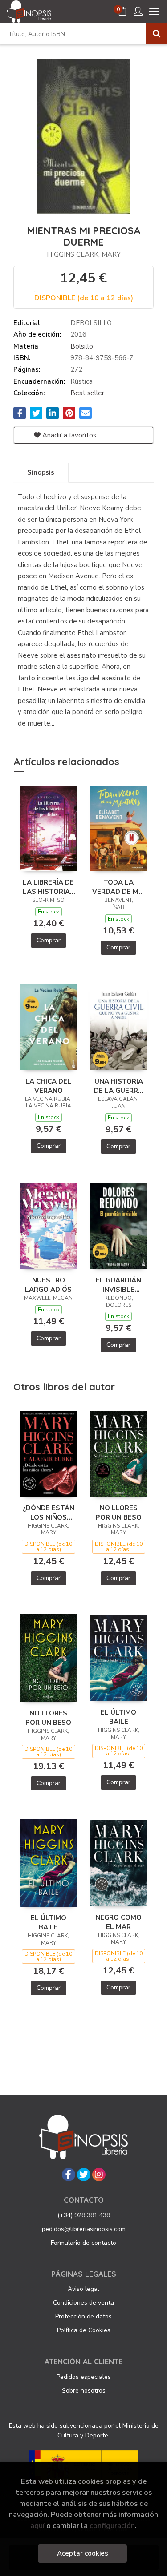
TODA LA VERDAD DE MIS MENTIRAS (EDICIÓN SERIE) (118, 887)
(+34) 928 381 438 (84, 2215)
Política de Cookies (84, 2330)
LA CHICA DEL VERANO (48, 1086)
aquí (37, 2526)
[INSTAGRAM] (99, 2175)
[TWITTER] (84, 2175)
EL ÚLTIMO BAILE (118, 1717)
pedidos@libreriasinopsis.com (84, 2229)
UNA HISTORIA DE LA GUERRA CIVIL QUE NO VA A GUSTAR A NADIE (118, 1086)
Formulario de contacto (83, 2243)
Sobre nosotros (84, 2391)
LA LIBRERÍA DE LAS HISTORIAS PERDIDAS (49, 887)
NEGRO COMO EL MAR (118, 1922)
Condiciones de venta (83, 2303)
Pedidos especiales (84, 2377)
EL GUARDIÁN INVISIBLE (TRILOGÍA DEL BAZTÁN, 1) (118, 1285)
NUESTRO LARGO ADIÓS (48, 1285)
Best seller (87, 393)
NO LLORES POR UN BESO (119, 1512)
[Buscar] (156, 34)
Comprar (49, 940)
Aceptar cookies (83, 2553)
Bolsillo (82, 346)
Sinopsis (41, 472)
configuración (112, 2526)
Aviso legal (83, 2289)
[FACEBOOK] (69, 2175)
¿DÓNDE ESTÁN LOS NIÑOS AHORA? (49, 1512)
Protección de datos (83, 2316)
